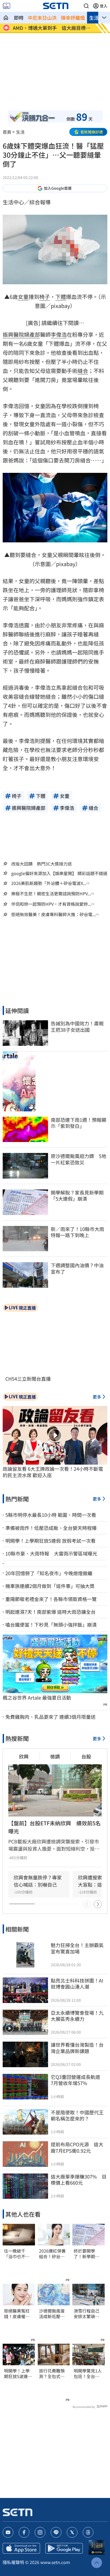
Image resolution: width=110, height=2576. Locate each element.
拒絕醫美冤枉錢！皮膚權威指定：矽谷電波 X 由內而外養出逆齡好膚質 (17, 2314)
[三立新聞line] (56, 2532)
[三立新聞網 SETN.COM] (6, 18)
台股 (86, 1756)
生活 (94, 18)
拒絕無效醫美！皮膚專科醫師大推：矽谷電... (53, 914)
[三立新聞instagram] (40, 2532)
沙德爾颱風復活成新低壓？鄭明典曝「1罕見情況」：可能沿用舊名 (53, 2314)
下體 (61, 297)
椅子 (45, 297)
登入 (104, 6)
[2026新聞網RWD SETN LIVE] (7, 6)
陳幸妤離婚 (73, 18)
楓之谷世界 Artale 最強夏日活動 (37, 1698)
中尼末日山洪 (42, 18)
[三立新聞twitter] (72, 2532)
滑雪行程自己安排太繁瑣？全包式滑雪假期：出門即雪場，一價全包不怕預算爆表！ (87, 2314)
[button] (86, 6)
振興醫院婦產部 (21, 334)
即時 (19, 18)
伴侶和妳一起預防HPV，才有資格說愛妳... (51, 904)
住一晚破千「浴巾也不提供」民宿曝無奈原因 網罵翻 (17, 2254)
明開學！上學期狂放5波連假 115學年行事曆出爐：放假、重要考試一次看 (19, 2374)
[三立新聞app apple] (21, 2548)
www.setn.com (55, 2562)
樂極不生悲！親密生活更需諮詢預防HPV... (51, 894)
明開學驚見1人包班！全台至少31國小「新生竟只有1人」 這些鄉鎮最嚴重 (89, 2374)
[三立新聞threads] (88, 2532)
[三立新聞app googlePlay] (64, 2548)
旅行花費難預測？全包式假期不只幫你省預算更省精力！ (52, 2374)
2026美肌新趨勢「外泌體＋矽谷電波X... (49, 883)
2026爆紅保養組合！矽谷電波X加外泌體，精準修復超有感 (53, 2254)
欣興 (24, 1756)
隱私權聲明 (13, 2562)
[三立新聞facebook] (24, 2532)
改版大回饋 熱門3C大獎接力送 (42, 864)
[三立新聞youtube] (8, 2532)
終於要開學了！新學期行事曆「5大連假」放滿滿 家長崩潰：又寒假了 (87, 2254)
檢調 (55, 1756)
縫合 (83, 371)
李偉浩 (59, 334)
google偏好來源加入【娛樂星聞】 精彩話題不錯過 (59, 873)
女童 (23, 297)
